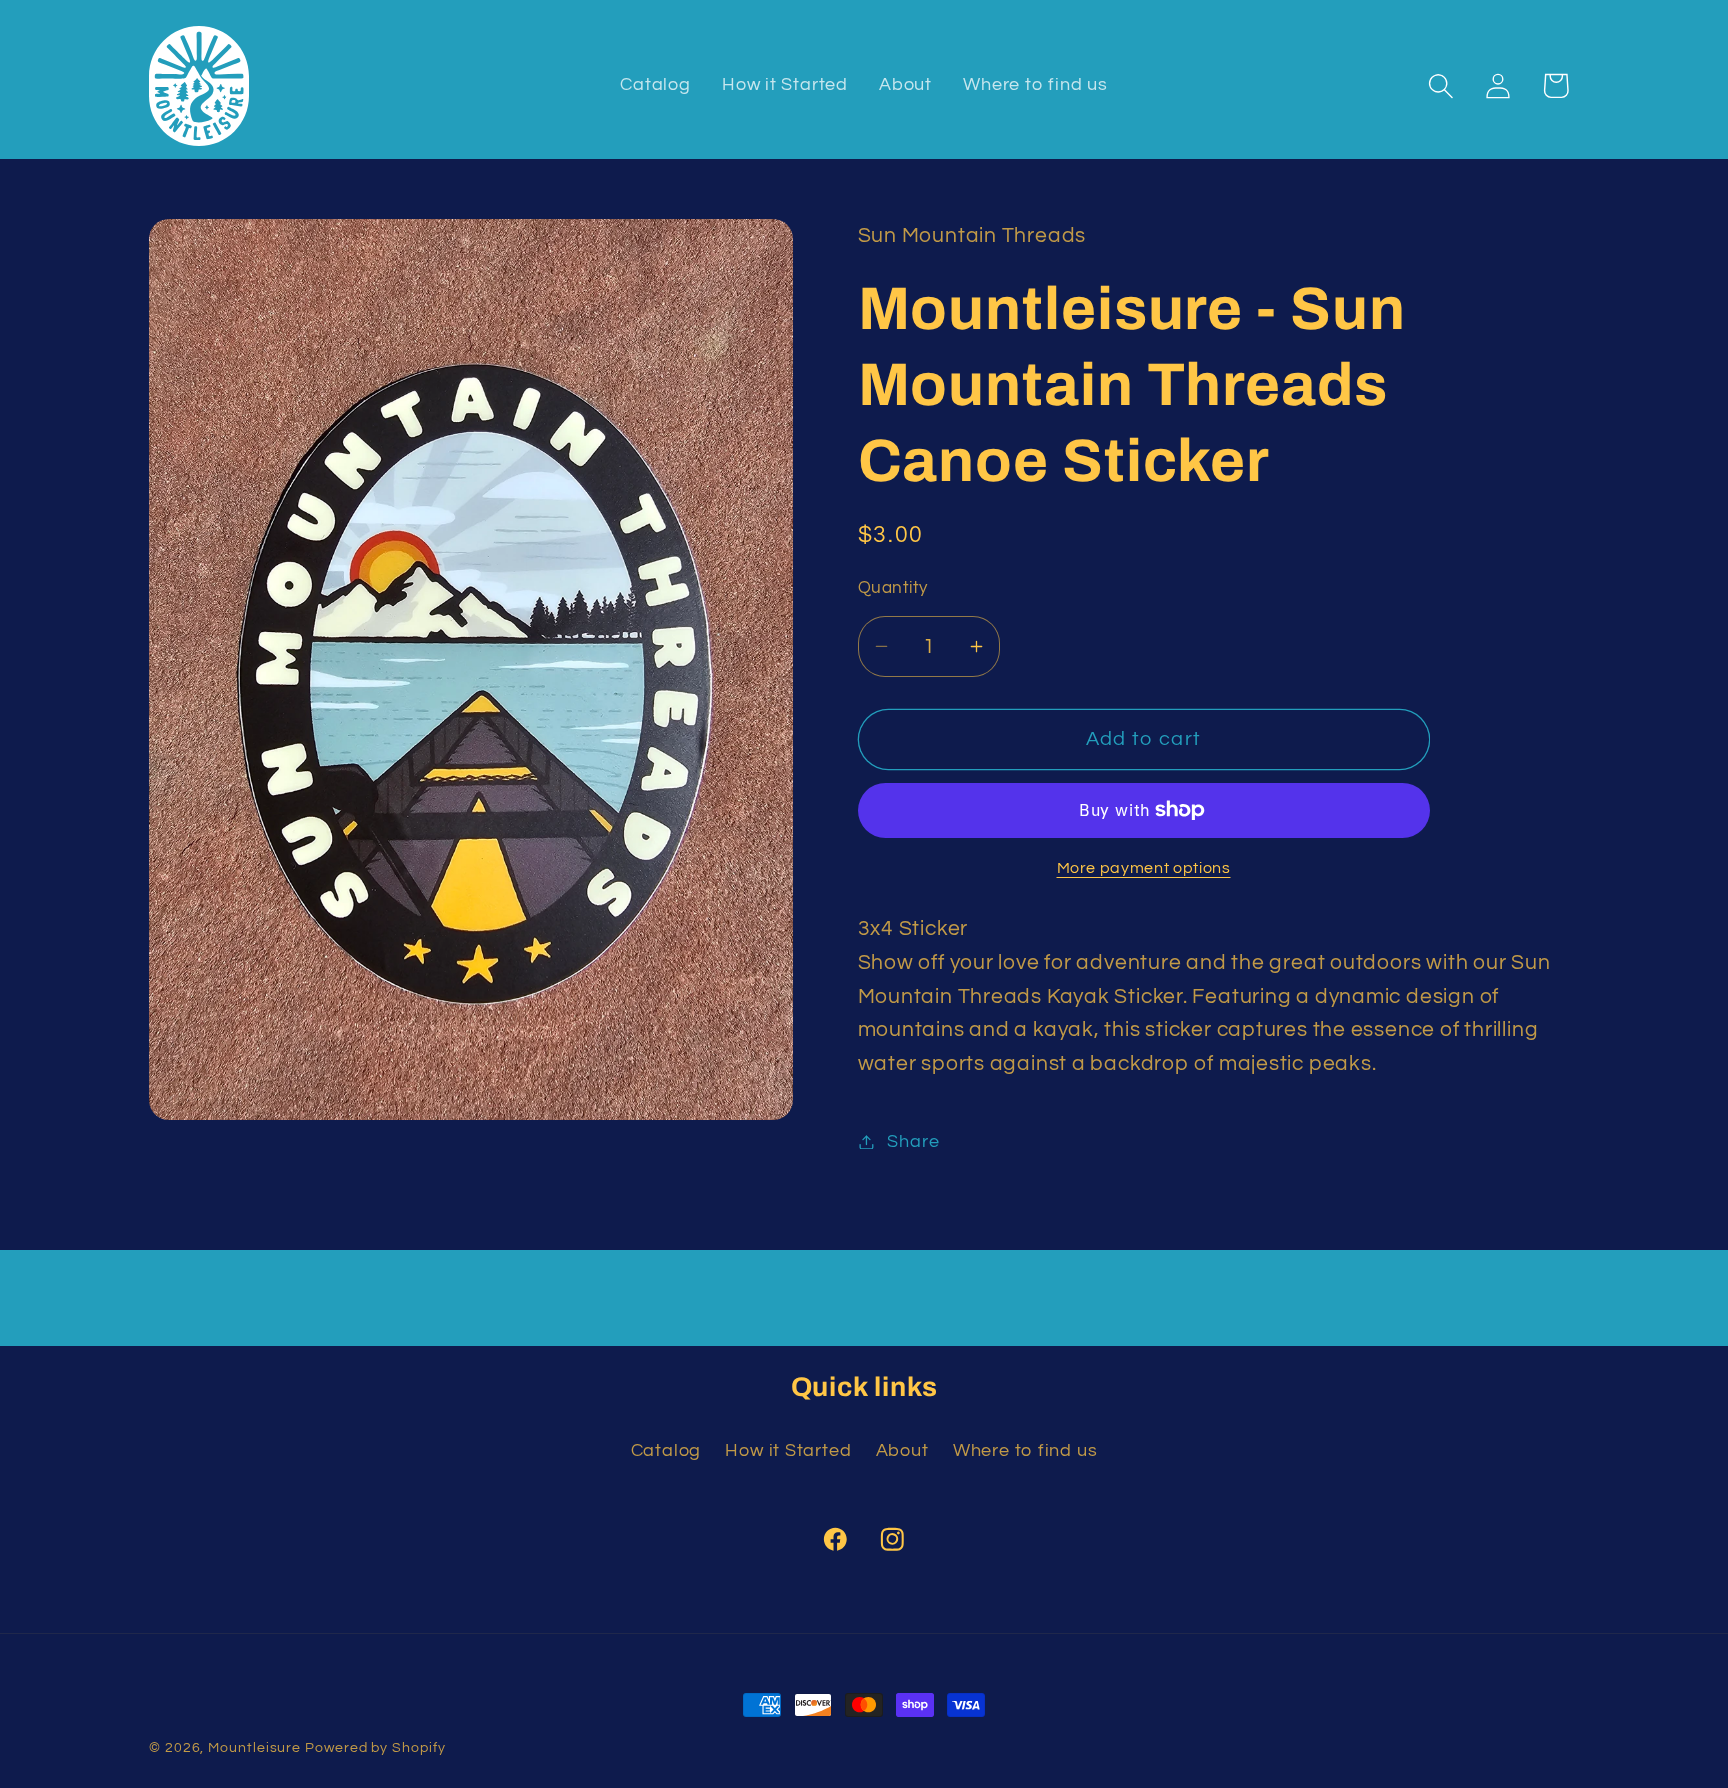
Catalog (666, 1450)
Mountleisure (254, 1747)
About (902, 1450)
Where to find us (1025, 1450)
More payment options (1144, 868)
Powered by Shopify (375, 1747)
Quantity (893, 588)
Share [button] (913, 1141)
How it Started (788, 1450)
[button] (1441, 85)
